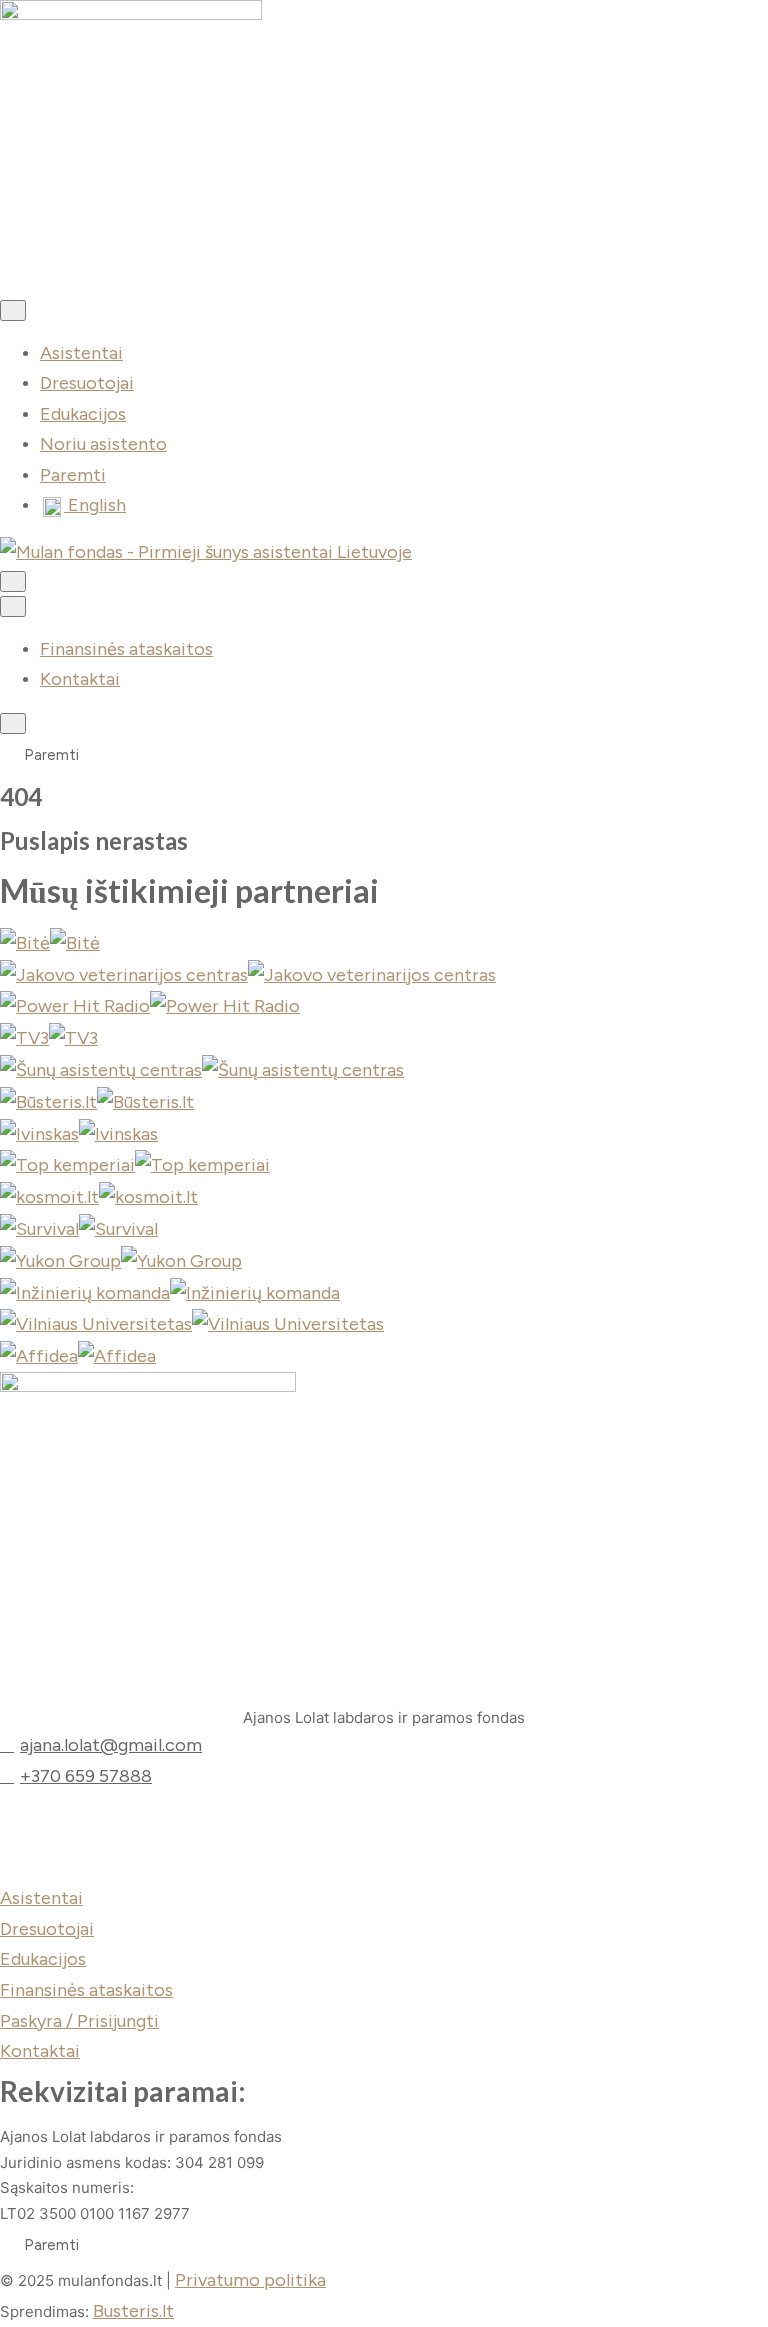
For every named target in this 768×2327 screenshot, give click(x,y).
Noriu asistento (103, 444)
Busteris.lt (133, 2311)
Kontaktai (80, 679)
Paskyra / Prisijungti (79, 2021)
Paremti (73, 475)
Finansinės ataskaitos (126, 649)
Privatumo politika (250, 2280)
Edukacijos (83, 414)
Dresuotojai (87, 383)
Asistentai (81, 353)
